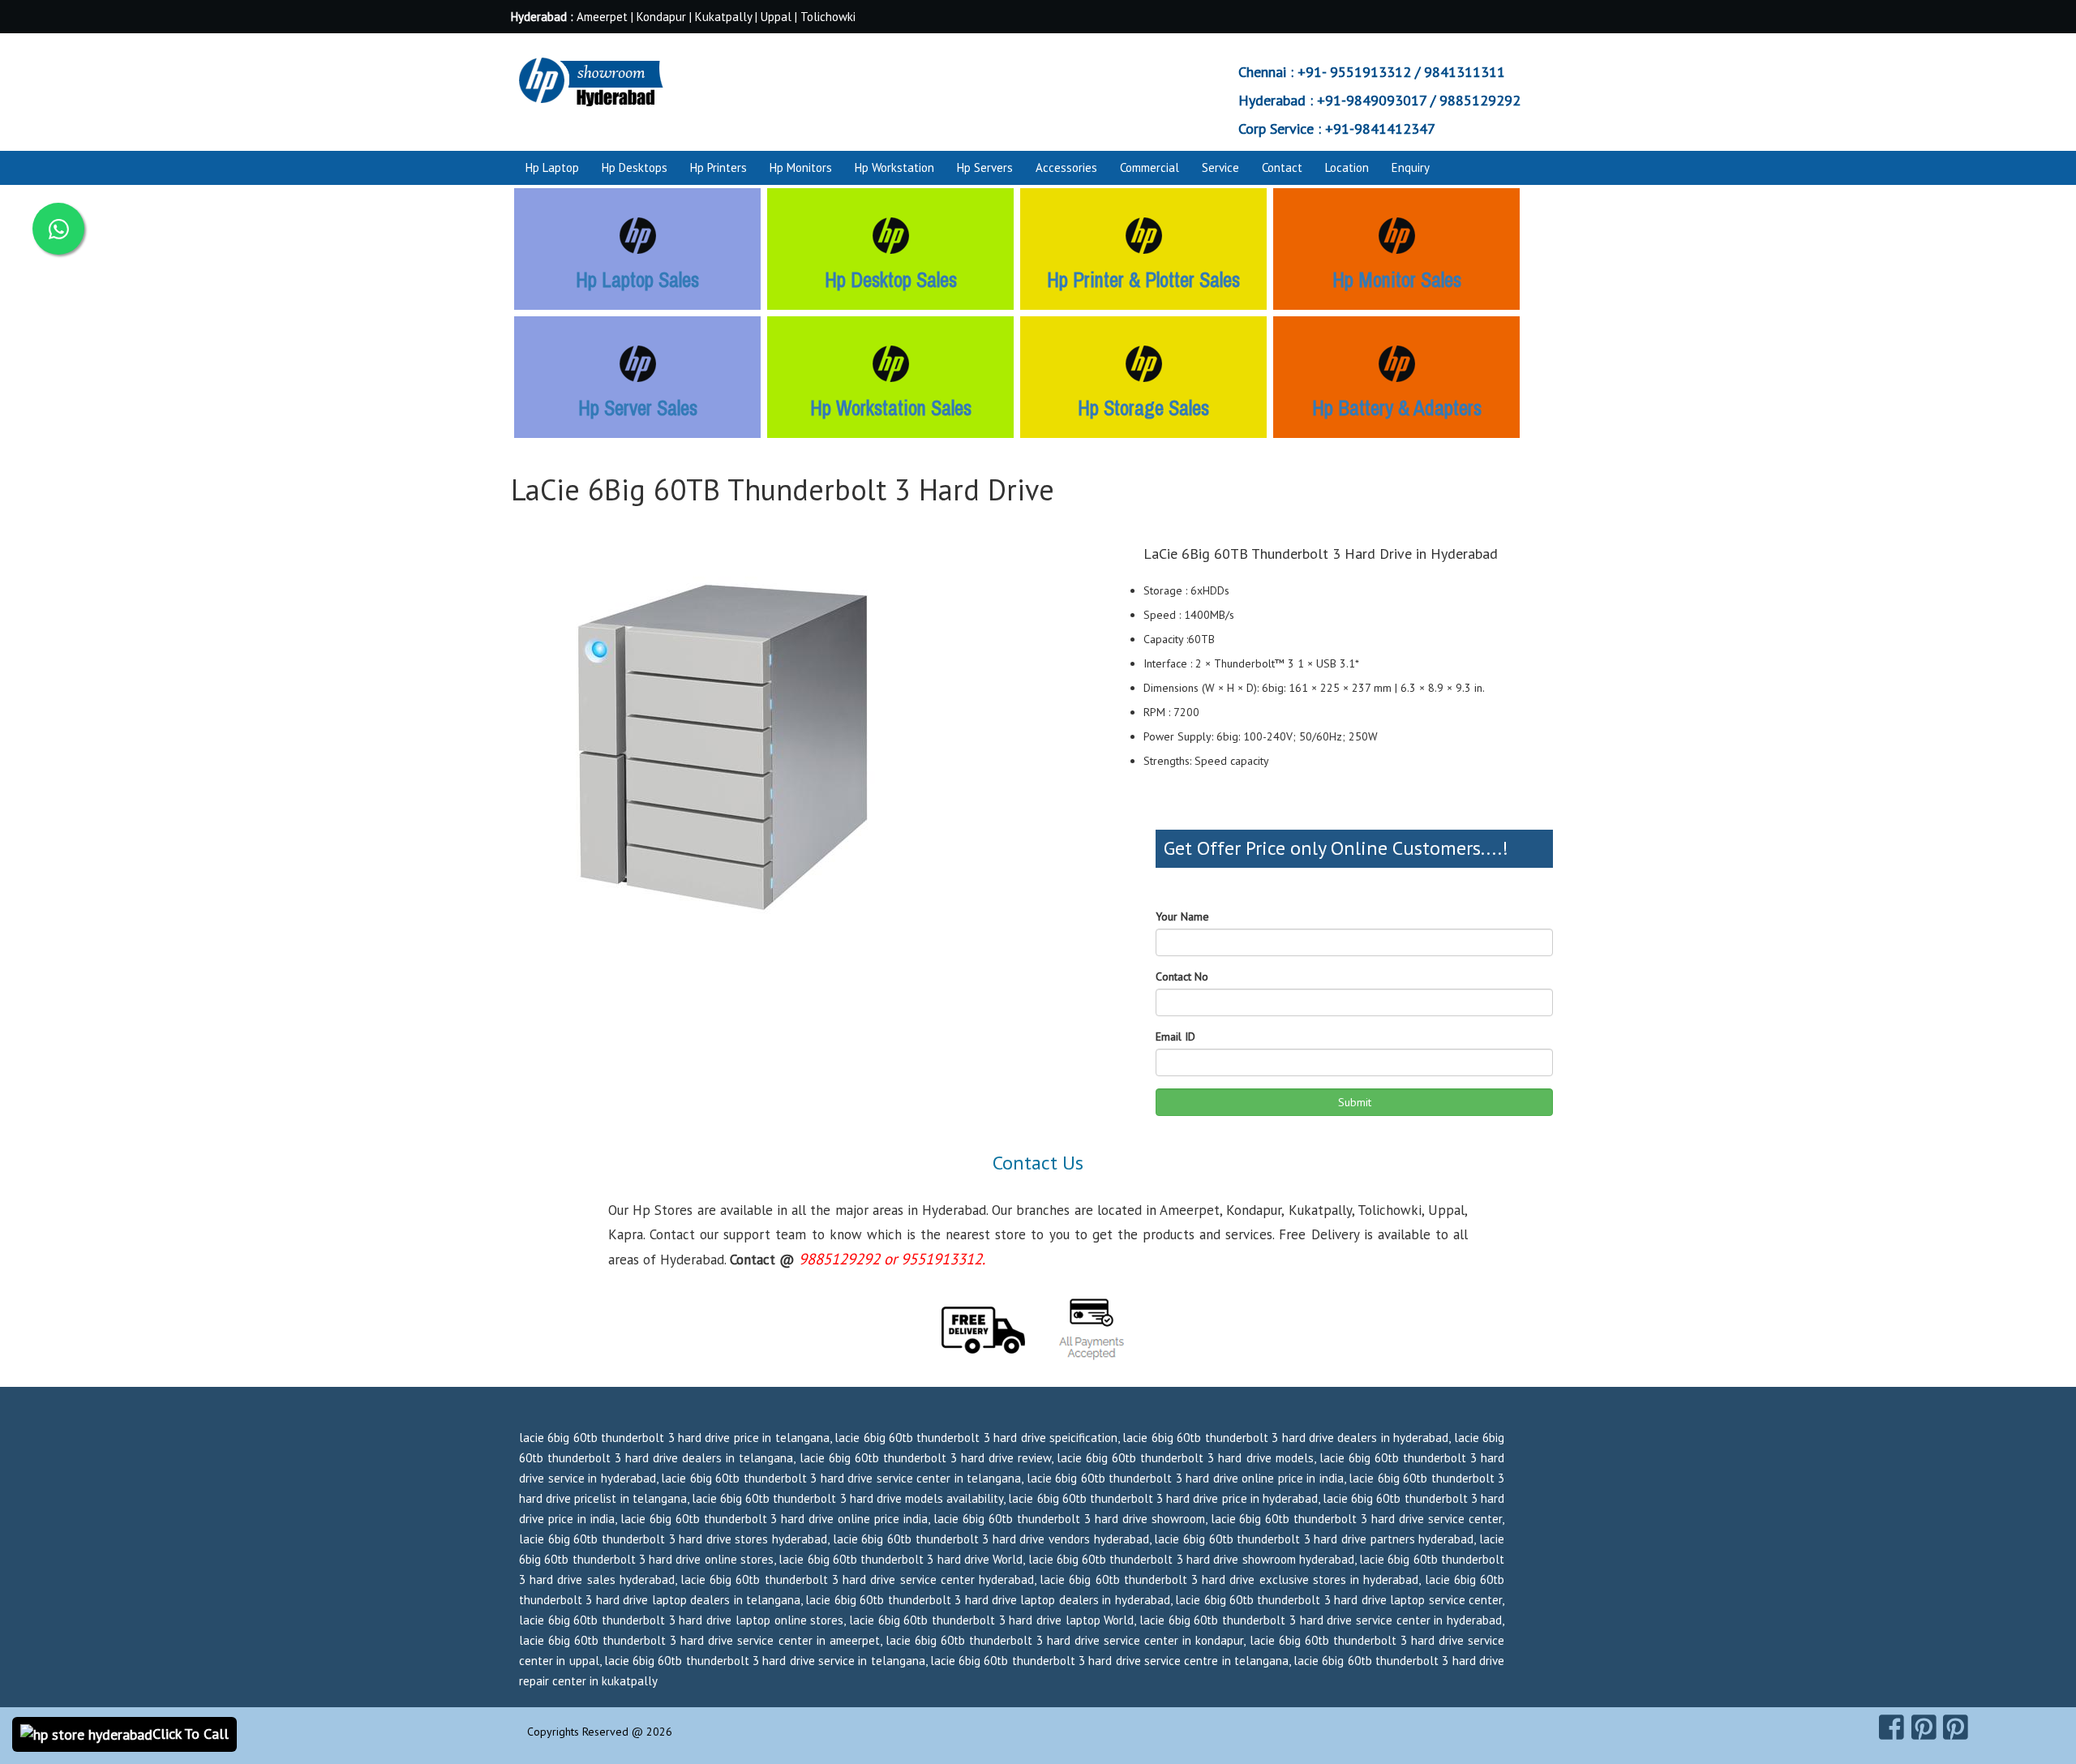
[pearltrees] (1956, 1728)
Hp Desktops (635, 167)
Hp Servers (985, 167)
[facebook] (1892, 1728)
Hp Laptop (552, 167)
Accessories (1066, 167)
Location (1347, 167)
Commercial (1150, 167)
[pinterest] (1924, 1728)
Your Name (1182, 916)
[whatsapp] (58, 229)
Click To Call (191, 1734)
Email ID (1175, 1037)
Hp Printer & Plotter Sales (1143, 280)
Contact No (1182, 976)
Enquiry (1411, 167)
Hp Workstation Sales (891, 408)
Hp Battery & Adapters (1397, 408)
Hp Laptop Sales (637, 280)
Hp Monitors (801, 167)
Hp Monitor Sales (1397, 280)
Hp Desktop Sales (891, 280)
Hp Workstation (894, 167)
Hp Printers (718, 167)
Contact (1282, 167)
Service (1220, 167)
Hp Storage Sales (1143, 408)
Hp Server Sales (638, 408)
